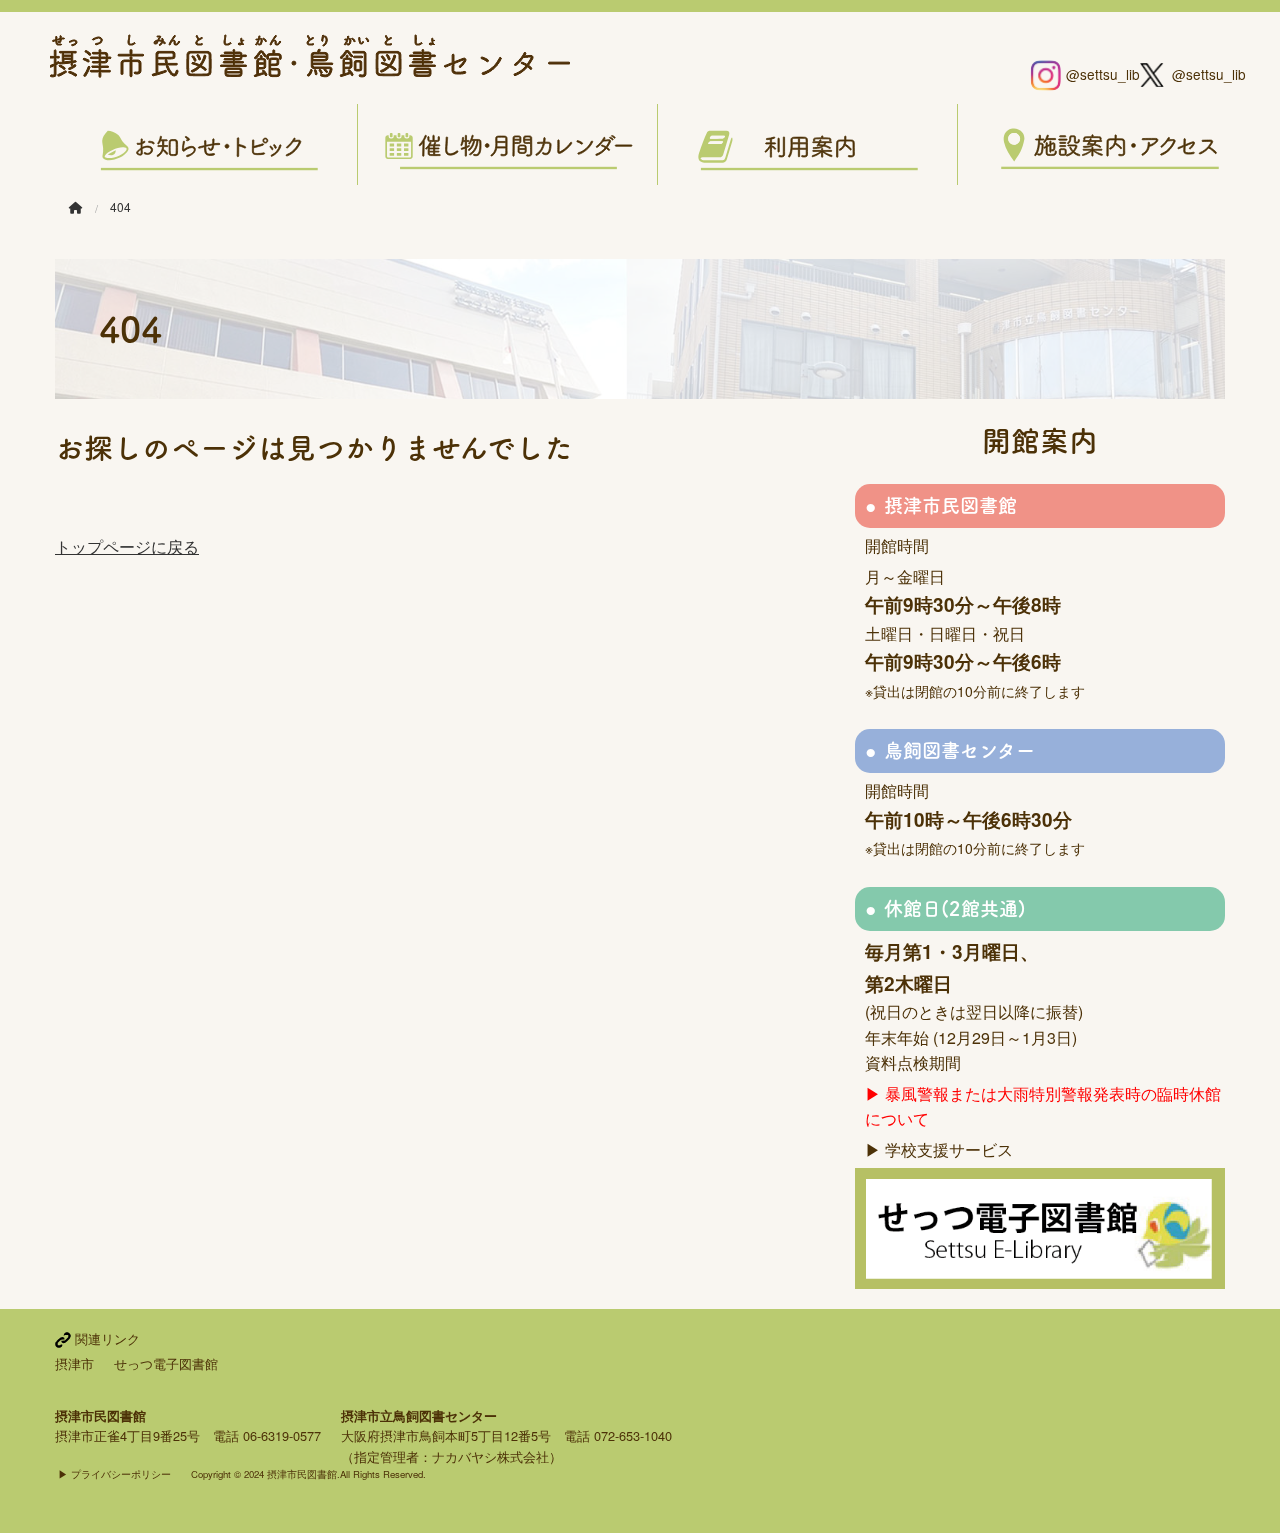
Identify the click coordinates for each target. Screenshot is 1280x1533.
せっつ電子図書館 (166, 1363)
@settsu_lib (1095, 74)
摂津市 (74, 1363)
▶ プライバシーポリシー (114, 1474)
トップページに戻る (127, 546)
